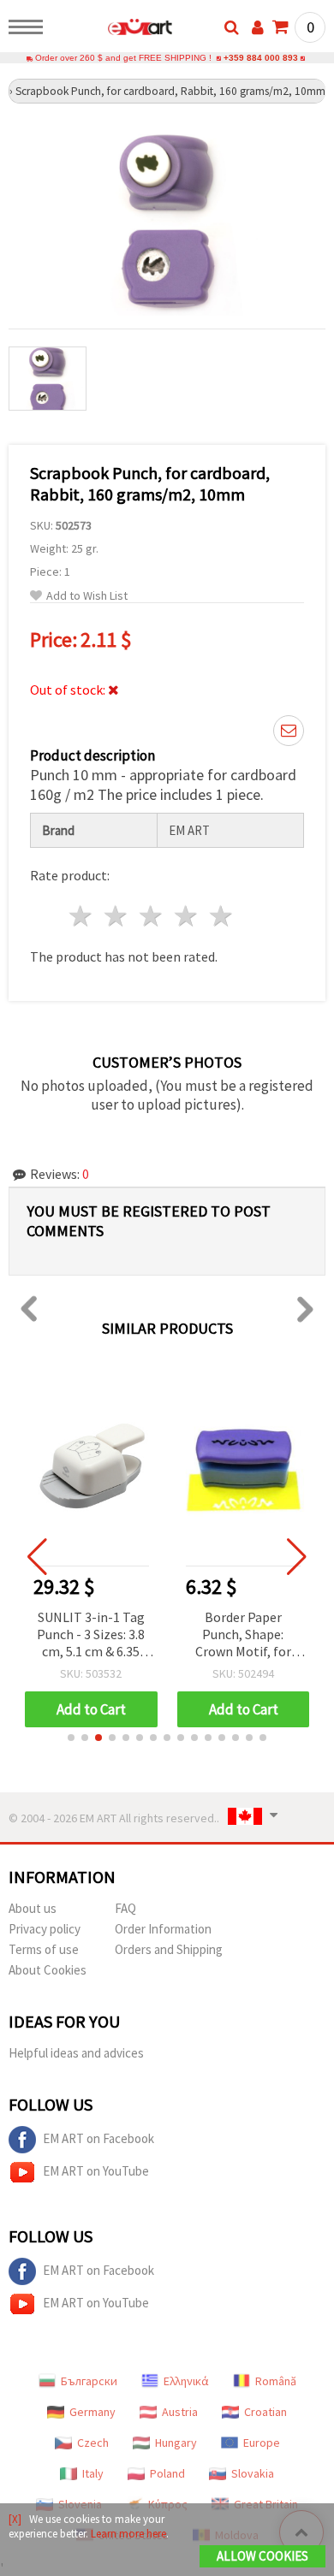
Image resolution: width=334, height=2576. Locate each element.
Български (89, 2381)
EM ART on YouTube (96, 2171)
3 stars (152, 916)
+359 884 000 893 (261, 58)
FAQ (125, 1908)
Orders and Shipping (169, 1949)
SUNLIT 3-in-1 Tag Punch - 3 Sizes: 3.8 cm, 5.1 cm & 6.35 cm (91, 1635)
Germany (92, 2412)
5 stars (221, 916)
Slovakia (253, 2473)
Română (276, 2381)
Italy (93, 2473)
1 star (82, 916)
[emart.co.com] (113, 30)
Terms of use (44, 1949)
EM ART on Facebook (98, 2138)
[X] (15, 2519)
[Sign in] (258, 27)
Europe (262, 2443)
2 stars (117, 916)
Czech (93, 2443)
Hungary (176, 2443)
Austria (180, 2412)
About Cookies (48, 1970)
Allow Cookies (262, 2556)
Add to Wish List (87, 596)
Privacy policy (45, 1929)
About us (33, 1908)
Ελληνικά (186, 2381)
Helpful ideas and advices (76, 2053)
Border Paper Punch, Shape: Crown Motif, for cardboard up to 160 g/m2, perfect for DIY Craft (243, 1635)
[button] (71, 1738)
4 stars (186, 916)
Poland (167, 2473)
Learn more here (128, 2534)
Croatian (265, 2412)
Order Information (163, 1929)
